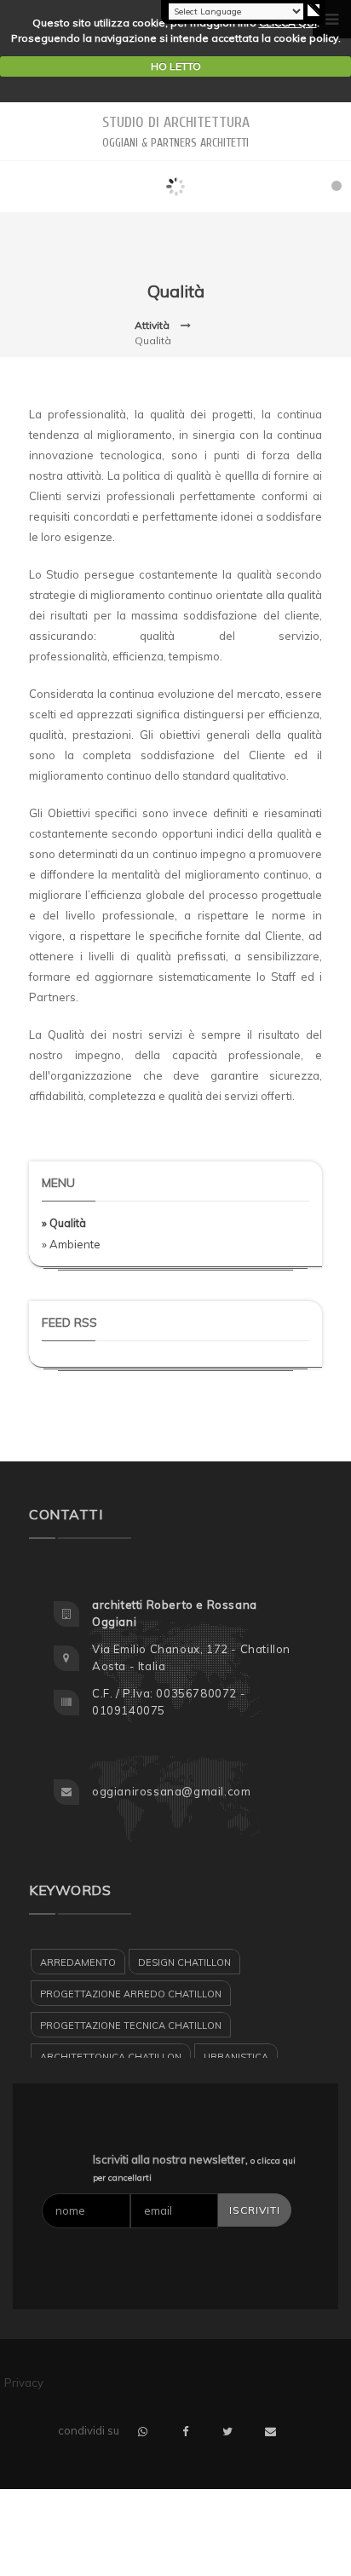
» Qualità (64, 1223)
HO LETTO (176, 66)
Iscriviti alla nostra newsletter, (194, 2168)
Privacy (24, 2383)
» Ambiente (71, 1244)
